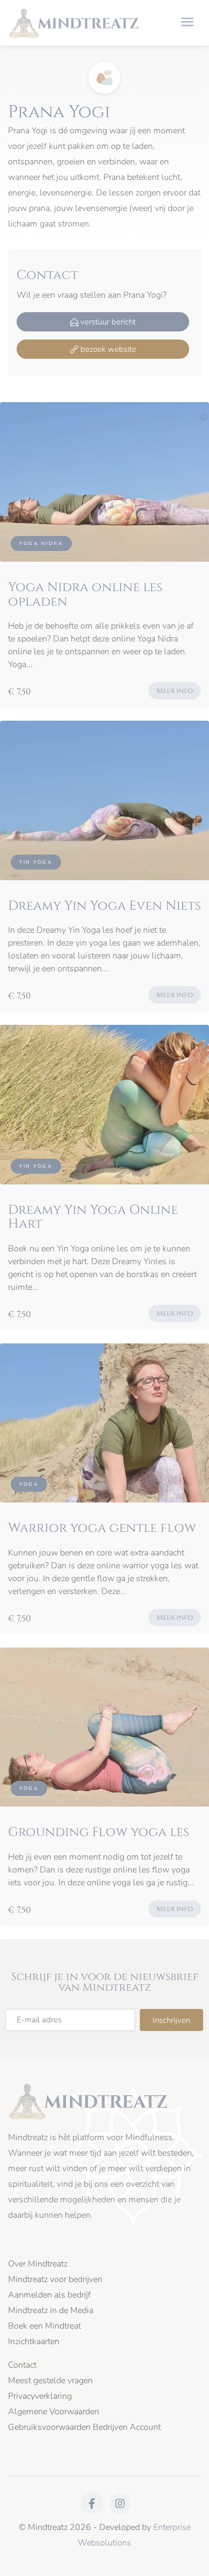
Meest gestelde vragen (50, 2381)
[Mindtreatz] (74, 22)
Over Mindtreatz (38, 2264)
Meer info (175, 691)
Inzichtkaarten (34, 2342)
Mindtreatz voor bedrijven (55, 2280)
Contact (22, 2365)
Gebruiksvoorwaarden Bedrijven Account (84, 2427)
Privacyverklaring (40, 2396)
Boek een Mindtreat (44, 2326)
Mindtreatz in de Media (51, 2311)
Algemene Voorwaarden (54, 2412)
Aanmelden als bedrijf (49, 2295)
